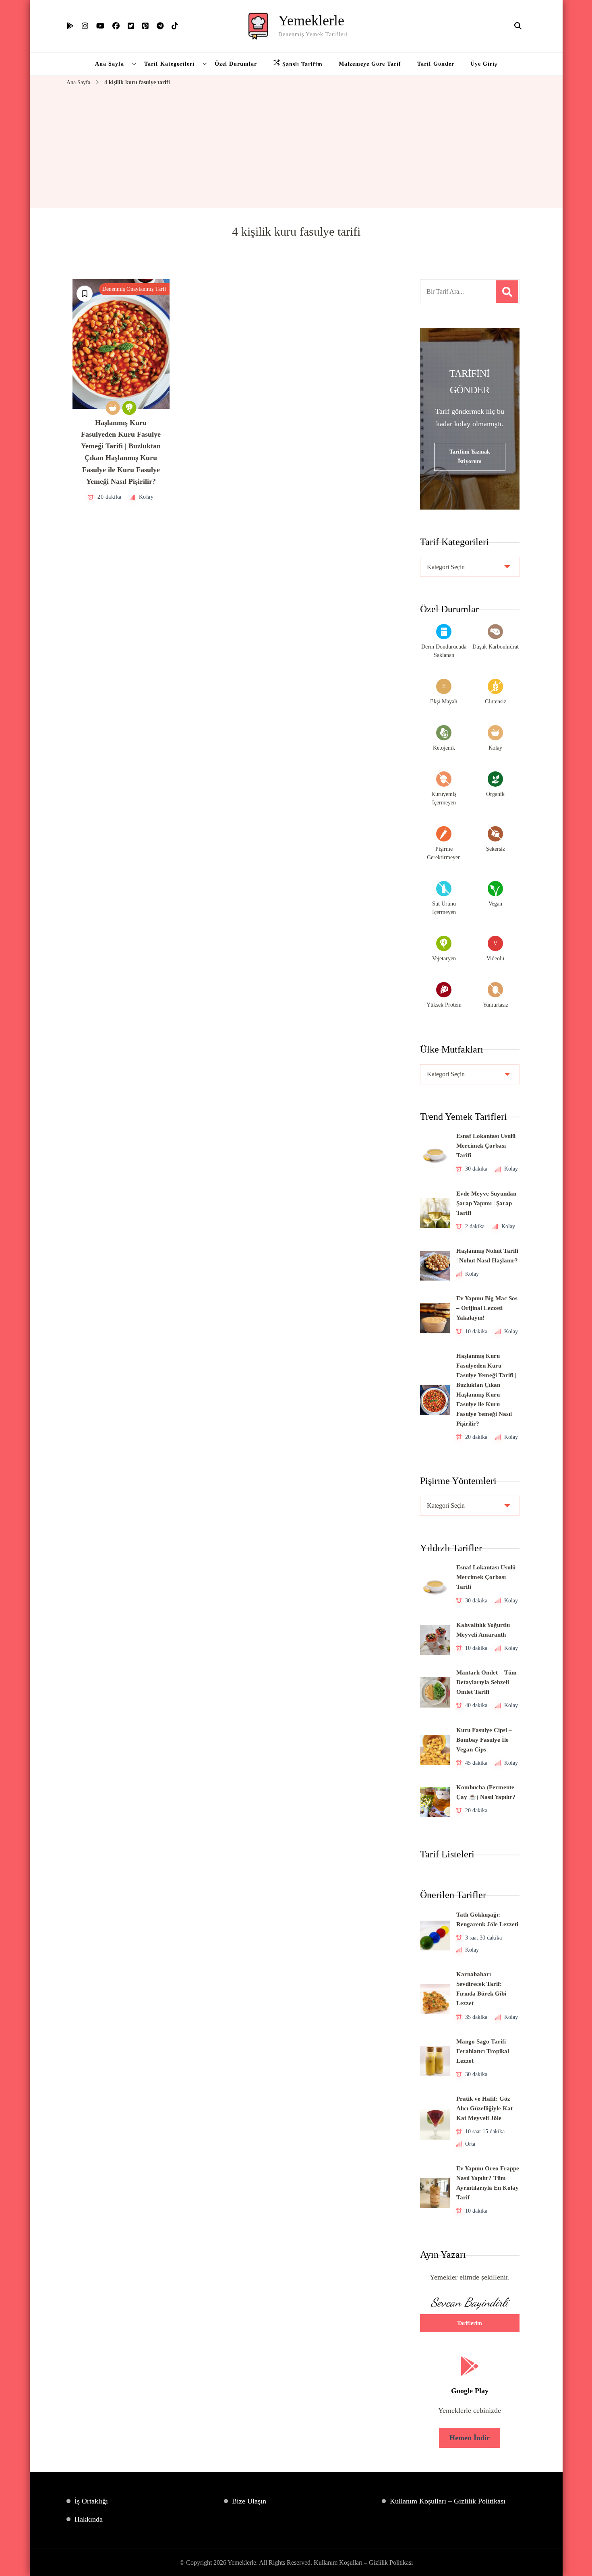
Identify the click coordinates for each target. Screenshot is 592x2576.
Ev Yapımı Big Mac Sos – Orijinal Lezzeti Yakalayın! (487, 1308)
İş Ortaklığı (91, 2501)
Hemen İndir (470, 2438)
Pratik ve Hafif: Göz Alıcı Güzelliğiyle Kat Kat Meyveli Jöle (484, 2108)
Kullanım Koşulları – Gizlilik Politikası (448, 2501)
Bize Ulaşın (249, 2501)
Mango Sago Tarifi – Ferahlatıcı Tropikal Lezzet (483, 2051)
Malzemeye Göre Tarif (370, 64)
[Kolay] (113, 408)
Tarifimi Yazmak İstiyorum (470, 457)
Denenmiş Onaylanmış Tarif (134, 289)
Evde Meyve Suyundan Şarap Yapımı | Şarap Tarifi (486, 1203)
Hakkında (89, 2519)
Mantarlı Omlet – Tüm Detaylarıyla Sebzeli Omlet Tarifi (486, 1682)
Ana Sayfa (110, 64)
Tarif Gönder (436, 64)
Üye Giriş (484, 64)
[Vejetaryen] (129, 408)
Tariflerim (470, 2323)
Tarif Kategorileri (169, 64)
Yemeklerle (311, 21)
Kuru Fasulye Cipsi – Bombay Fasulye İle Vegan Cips (484, 1740)
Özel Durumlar (236, 64)
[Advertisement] (296, 148)
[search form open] (518, 26)
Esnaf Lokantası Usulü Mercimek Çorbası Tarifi (486, 1146)
